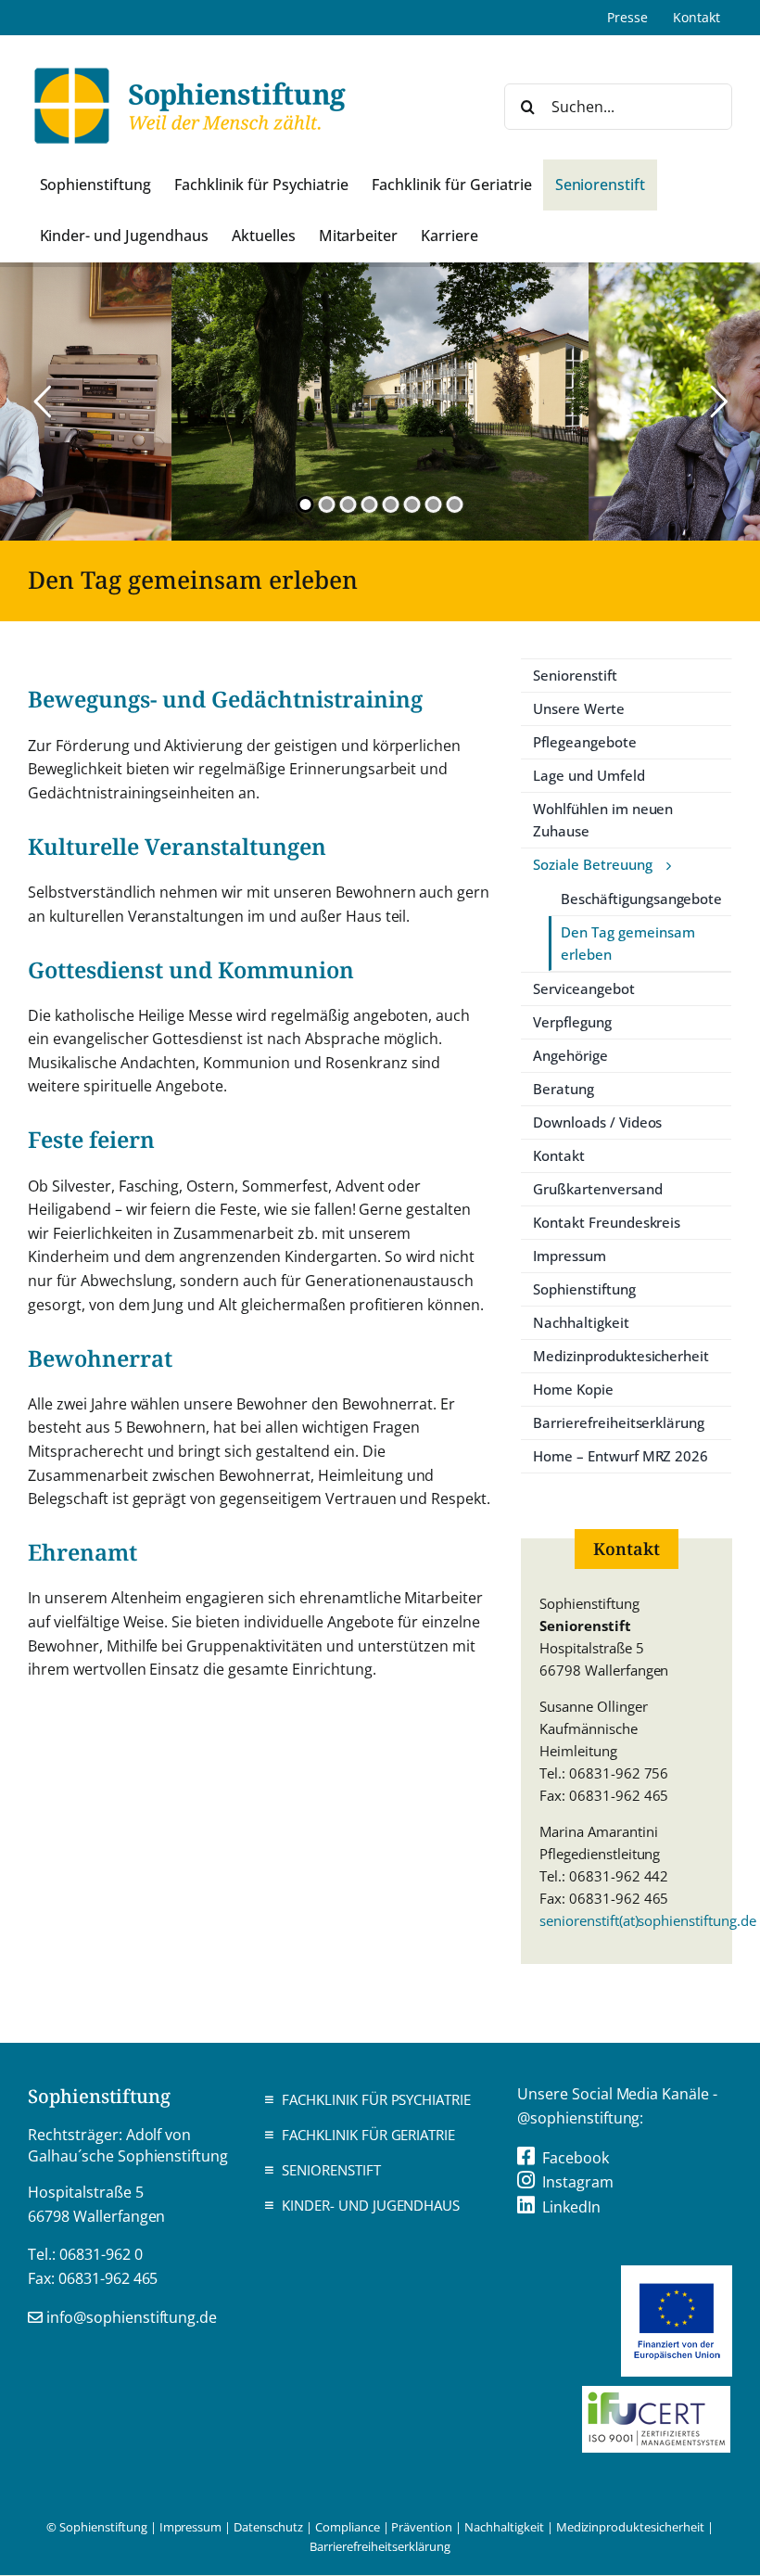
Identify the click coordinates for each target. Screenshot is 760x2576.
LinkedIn (571, 2207)
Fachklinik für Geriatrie (368, 2135)
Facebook (576, 2158)
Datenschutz (268, 2527)
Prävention (422, 2527)
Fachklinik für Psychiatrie (376, 2099)
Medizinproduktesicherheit (630, 2527)
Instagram (578, 2182)
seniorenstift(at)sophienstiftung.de (648, 1920)
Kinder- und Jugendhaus (371, 2205)
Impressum (191, 2527)
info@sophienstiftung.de (132, 2317)
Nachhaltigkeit (504, 2527)
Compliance (348, 2527)
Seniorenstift (331, 2170)
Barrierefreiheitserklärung (380, 2546)
